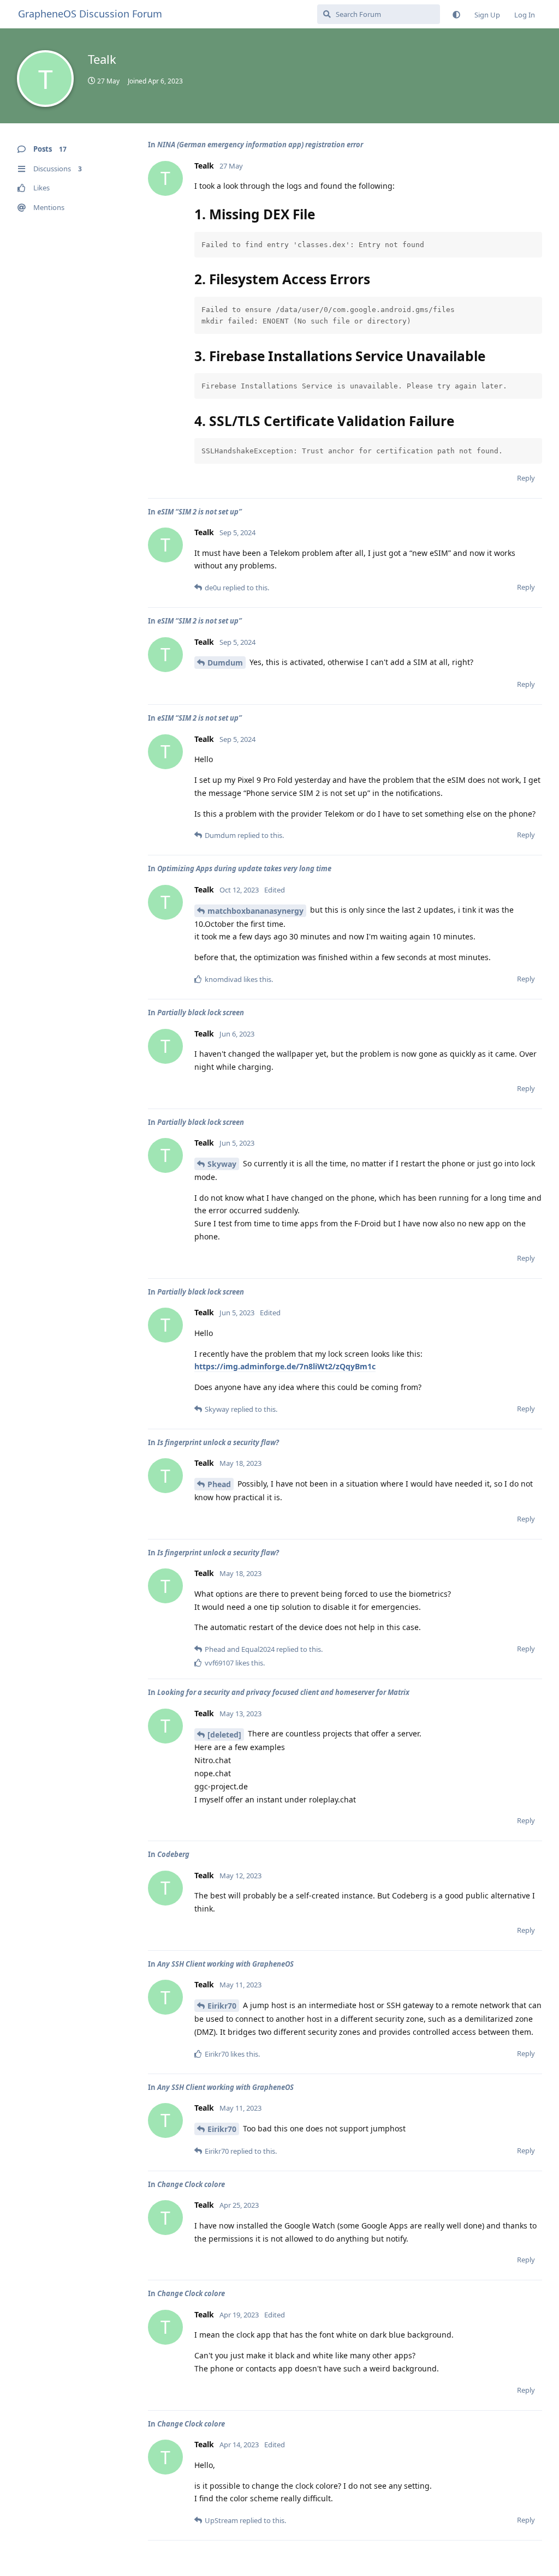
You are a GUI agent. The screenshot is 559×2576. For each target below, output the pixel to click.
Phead (219, 1484)
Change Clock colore (191, 2184)
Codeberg (173, 1854)
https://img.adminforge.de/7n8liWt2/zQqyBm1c (285, 1366)
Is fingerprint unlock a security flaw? (218, 1442)
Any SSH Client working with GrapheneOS (225, 1964)
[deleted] (224, 1735)
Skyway (222, 1164)
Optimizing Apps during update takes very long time (244, 868)
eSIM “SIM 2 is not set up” (200, 512)
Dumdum (225, 663)
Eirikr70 (222, 2006)
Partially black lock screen (201, 1013)
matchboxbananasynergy (255, 911)
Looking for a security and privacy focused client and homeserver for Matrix (283, 1692)
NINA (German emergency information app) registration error (260, 145)
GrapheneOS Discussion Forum (90, 14)
